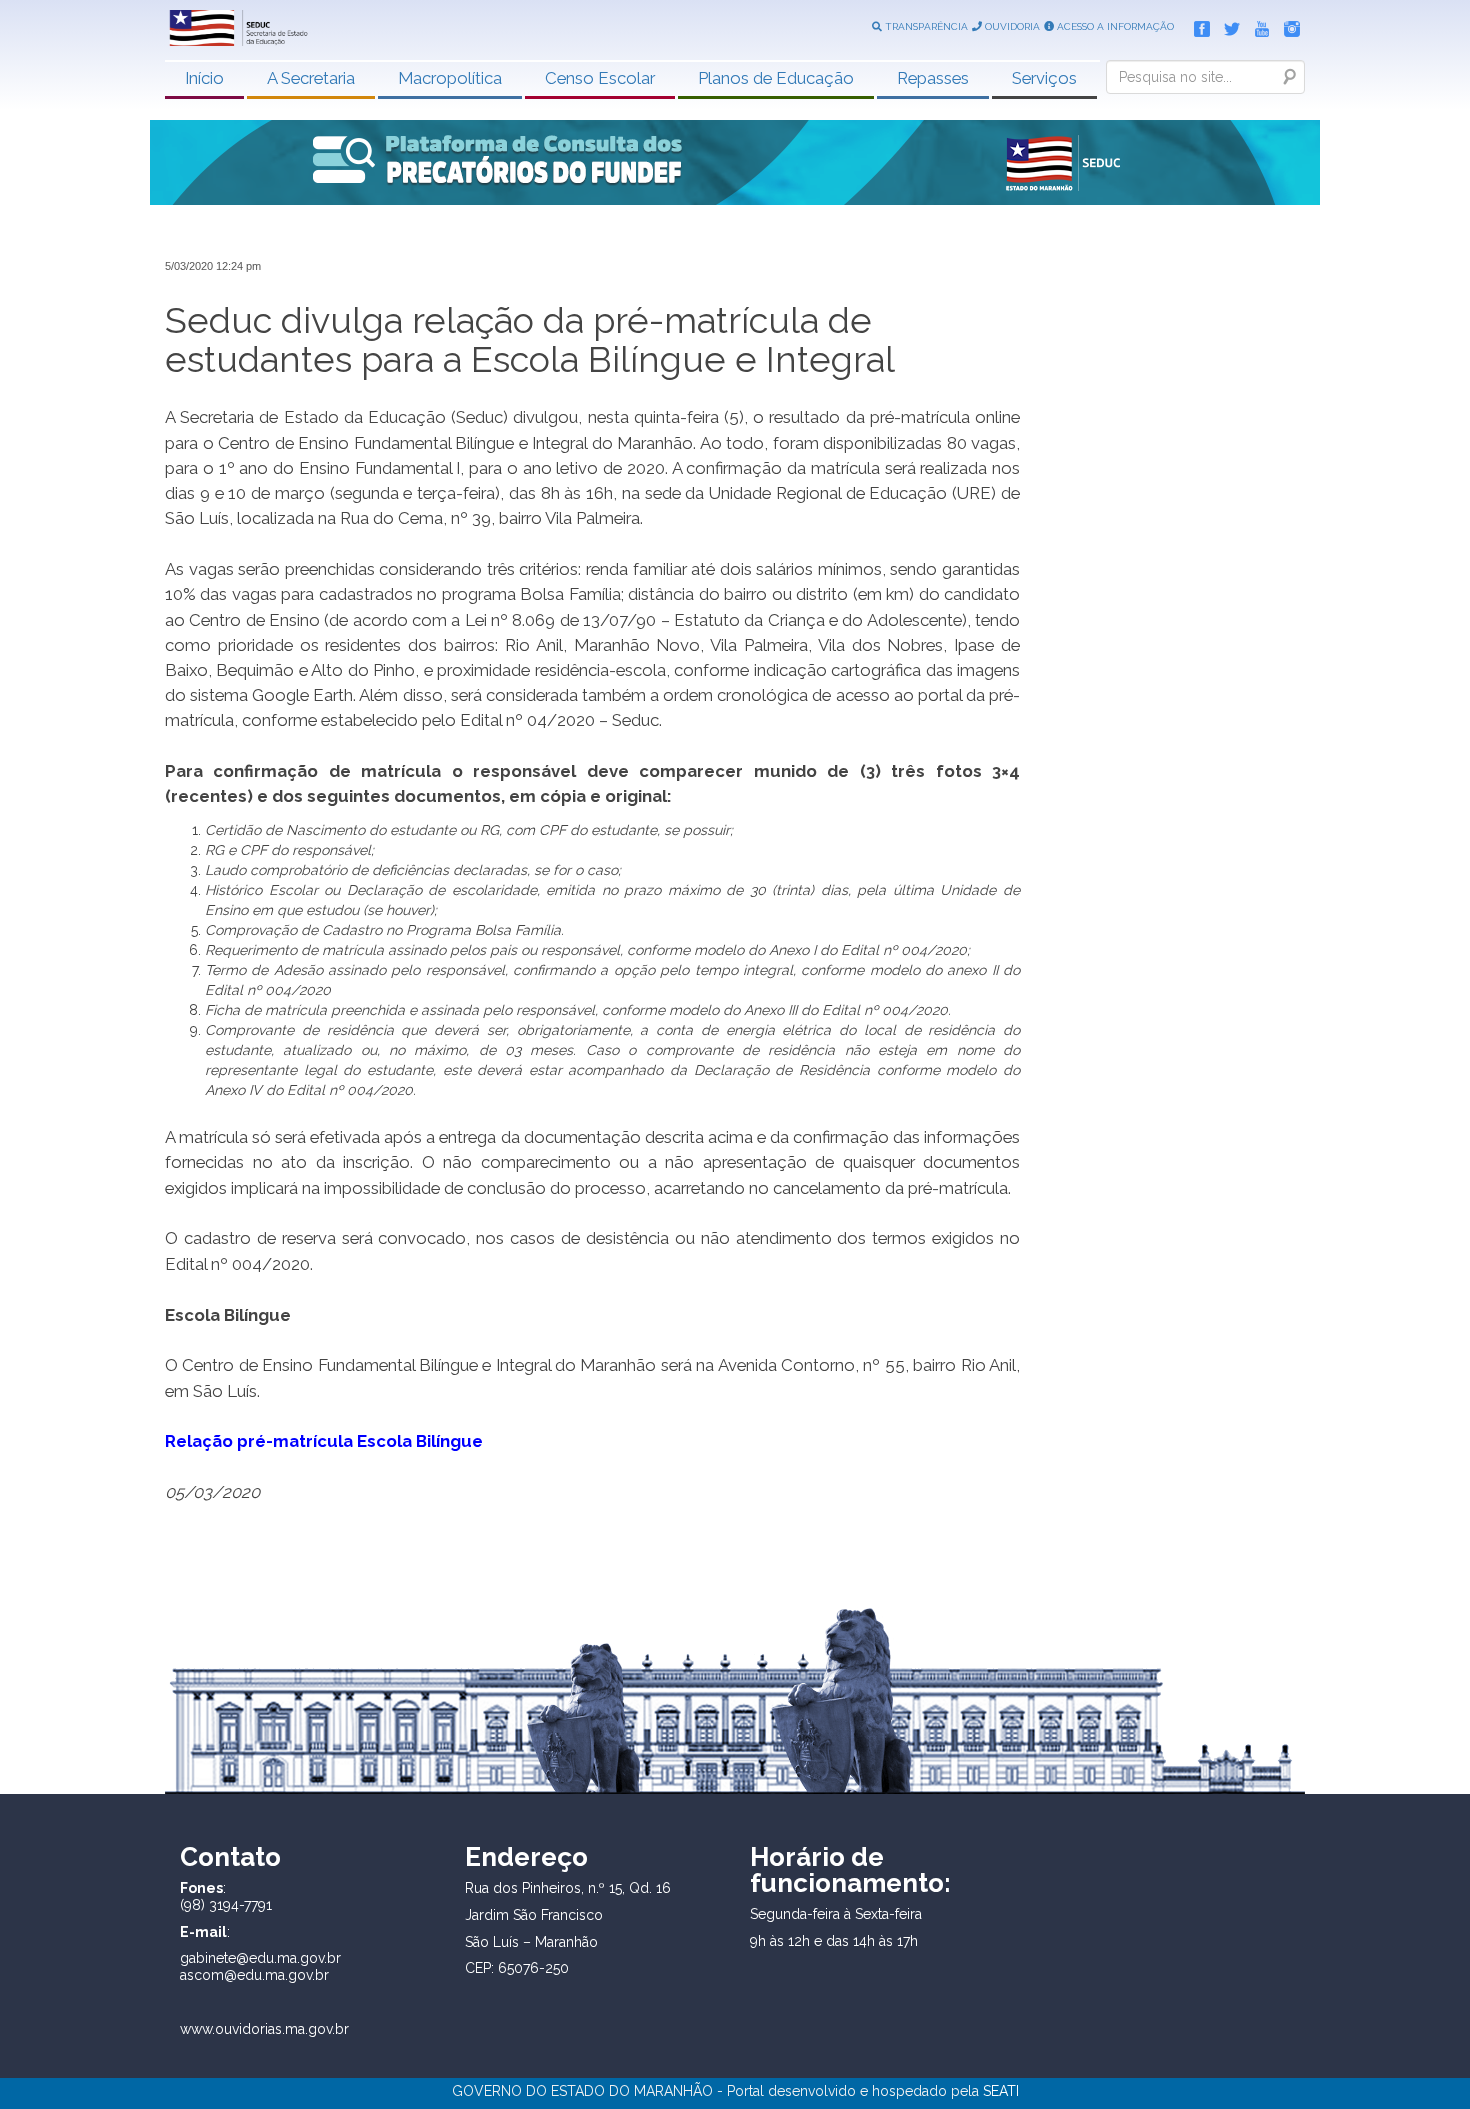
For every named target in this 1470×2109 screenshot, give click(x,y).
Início (204, 78)
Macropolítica (450, 78)
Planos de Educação (776, 78)
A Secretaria (311, 78)
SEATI (1001, 2091)
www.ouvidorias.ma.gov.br (264, 2029)
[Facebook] (1197, 25)
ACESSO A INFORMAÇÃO (1114, 26)
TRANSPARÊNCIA (925, 26)
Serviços (1044, 78)
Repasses (933, 78)
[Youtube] (1257, 25)
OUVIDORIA (1011, 26)
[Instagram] (1287, 25)
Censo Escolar (600, 78)
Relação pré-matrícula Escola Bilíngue (324, 1441)
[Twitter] (1227, 25)
